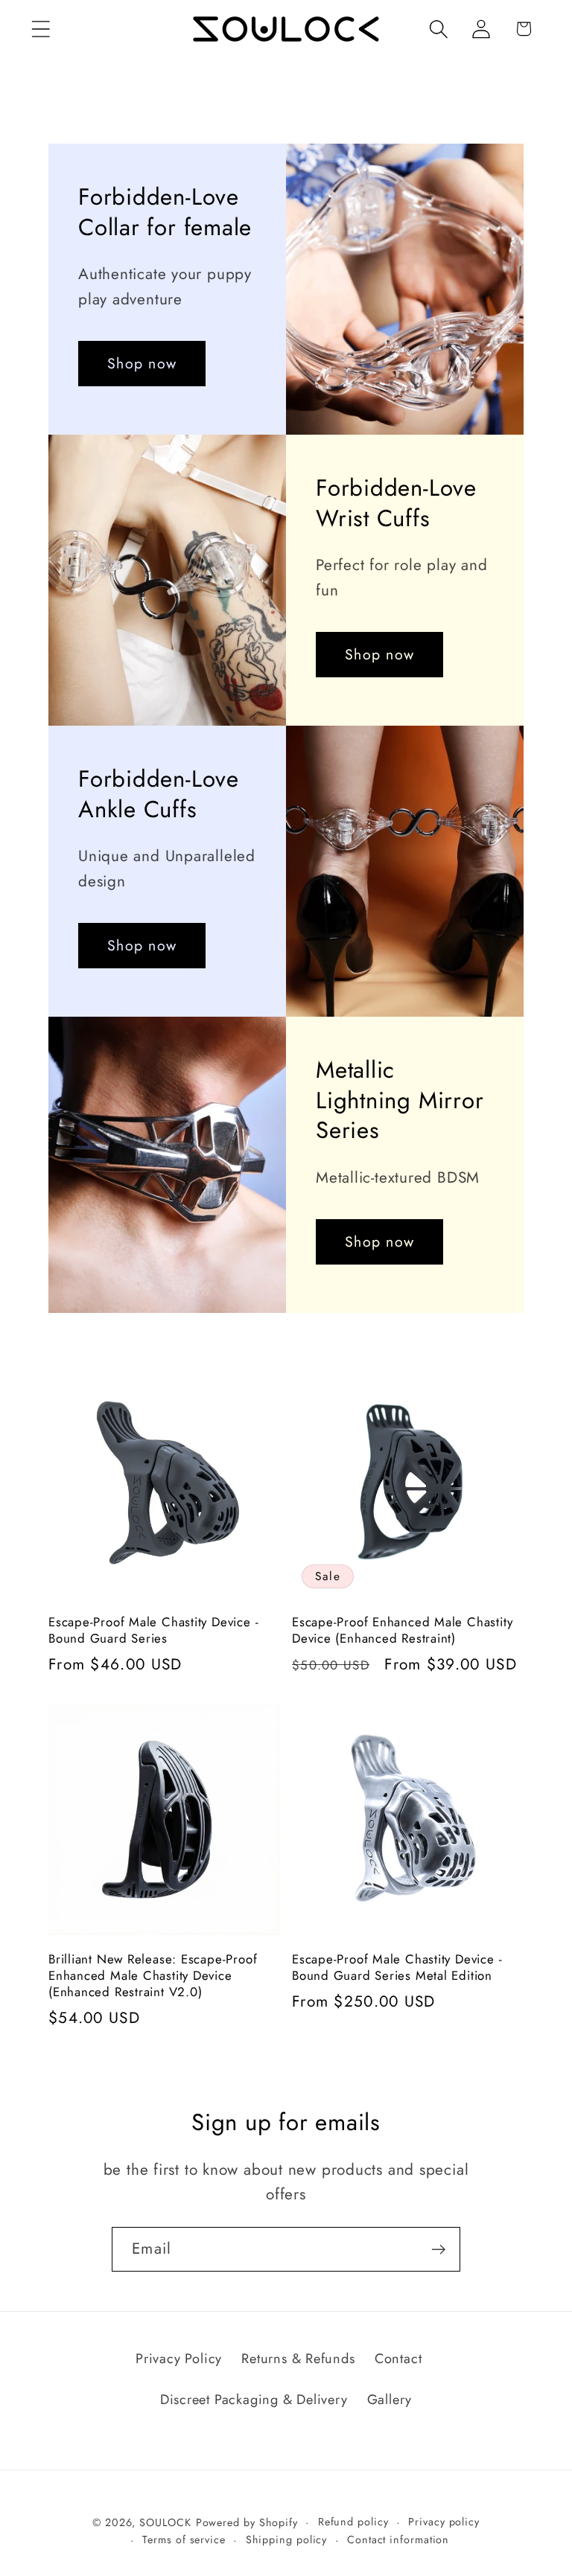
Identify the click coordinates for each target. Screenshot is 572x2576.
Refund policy (353, 2522)
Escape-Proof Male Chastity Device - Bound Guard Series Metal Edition (397, 1968)
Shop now (142, 364)
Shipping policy (287, 2540)
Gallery (390, 2400)
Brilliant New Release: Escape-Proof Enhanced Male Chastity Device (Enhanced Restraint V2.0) (153, 1976)
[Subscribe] (438, 2250)
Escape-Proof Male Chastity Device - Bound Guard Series (153, 1631)
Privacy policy (444, 2522)
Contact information (398, 2540)
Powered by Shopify (247, 2522)
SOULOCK (165, 2522)
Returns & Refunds (298, 2359)
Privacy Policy (179, 2359)
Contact (398, 2359)
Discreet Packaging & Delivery (254, 2400)
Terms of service (184, 2540)
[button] (41, 29)
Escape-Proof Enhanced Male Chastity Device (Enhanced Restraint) (402, 1631)
